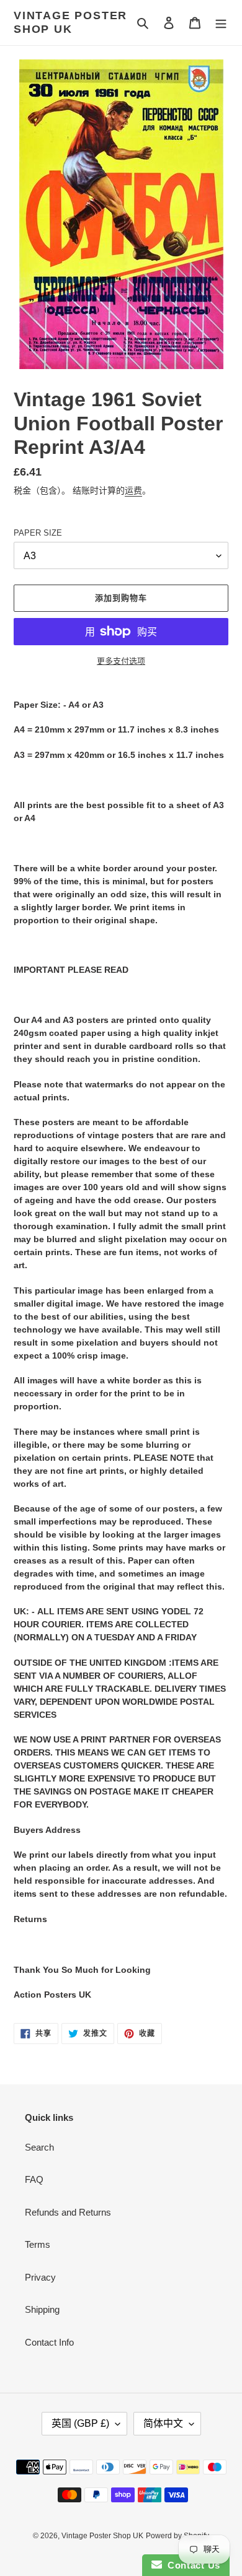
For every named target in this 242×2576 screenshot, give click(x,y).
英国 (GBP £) (80, 2423)
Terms (38, 2244)
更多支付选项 (121, 661)
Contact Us (191, 2565)
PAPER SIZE (38, 533)
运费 (133, 490)
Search (39, 2147)
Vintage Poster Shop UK (70, 22)
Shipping (42, 2309)
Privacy (40, 2277)
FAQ (34, 2179)
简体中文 (163, 2423)
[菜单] (221, 23)
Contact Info (49, 2342)
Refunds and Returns (68, 2212)
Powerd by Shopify (177, 2536)
